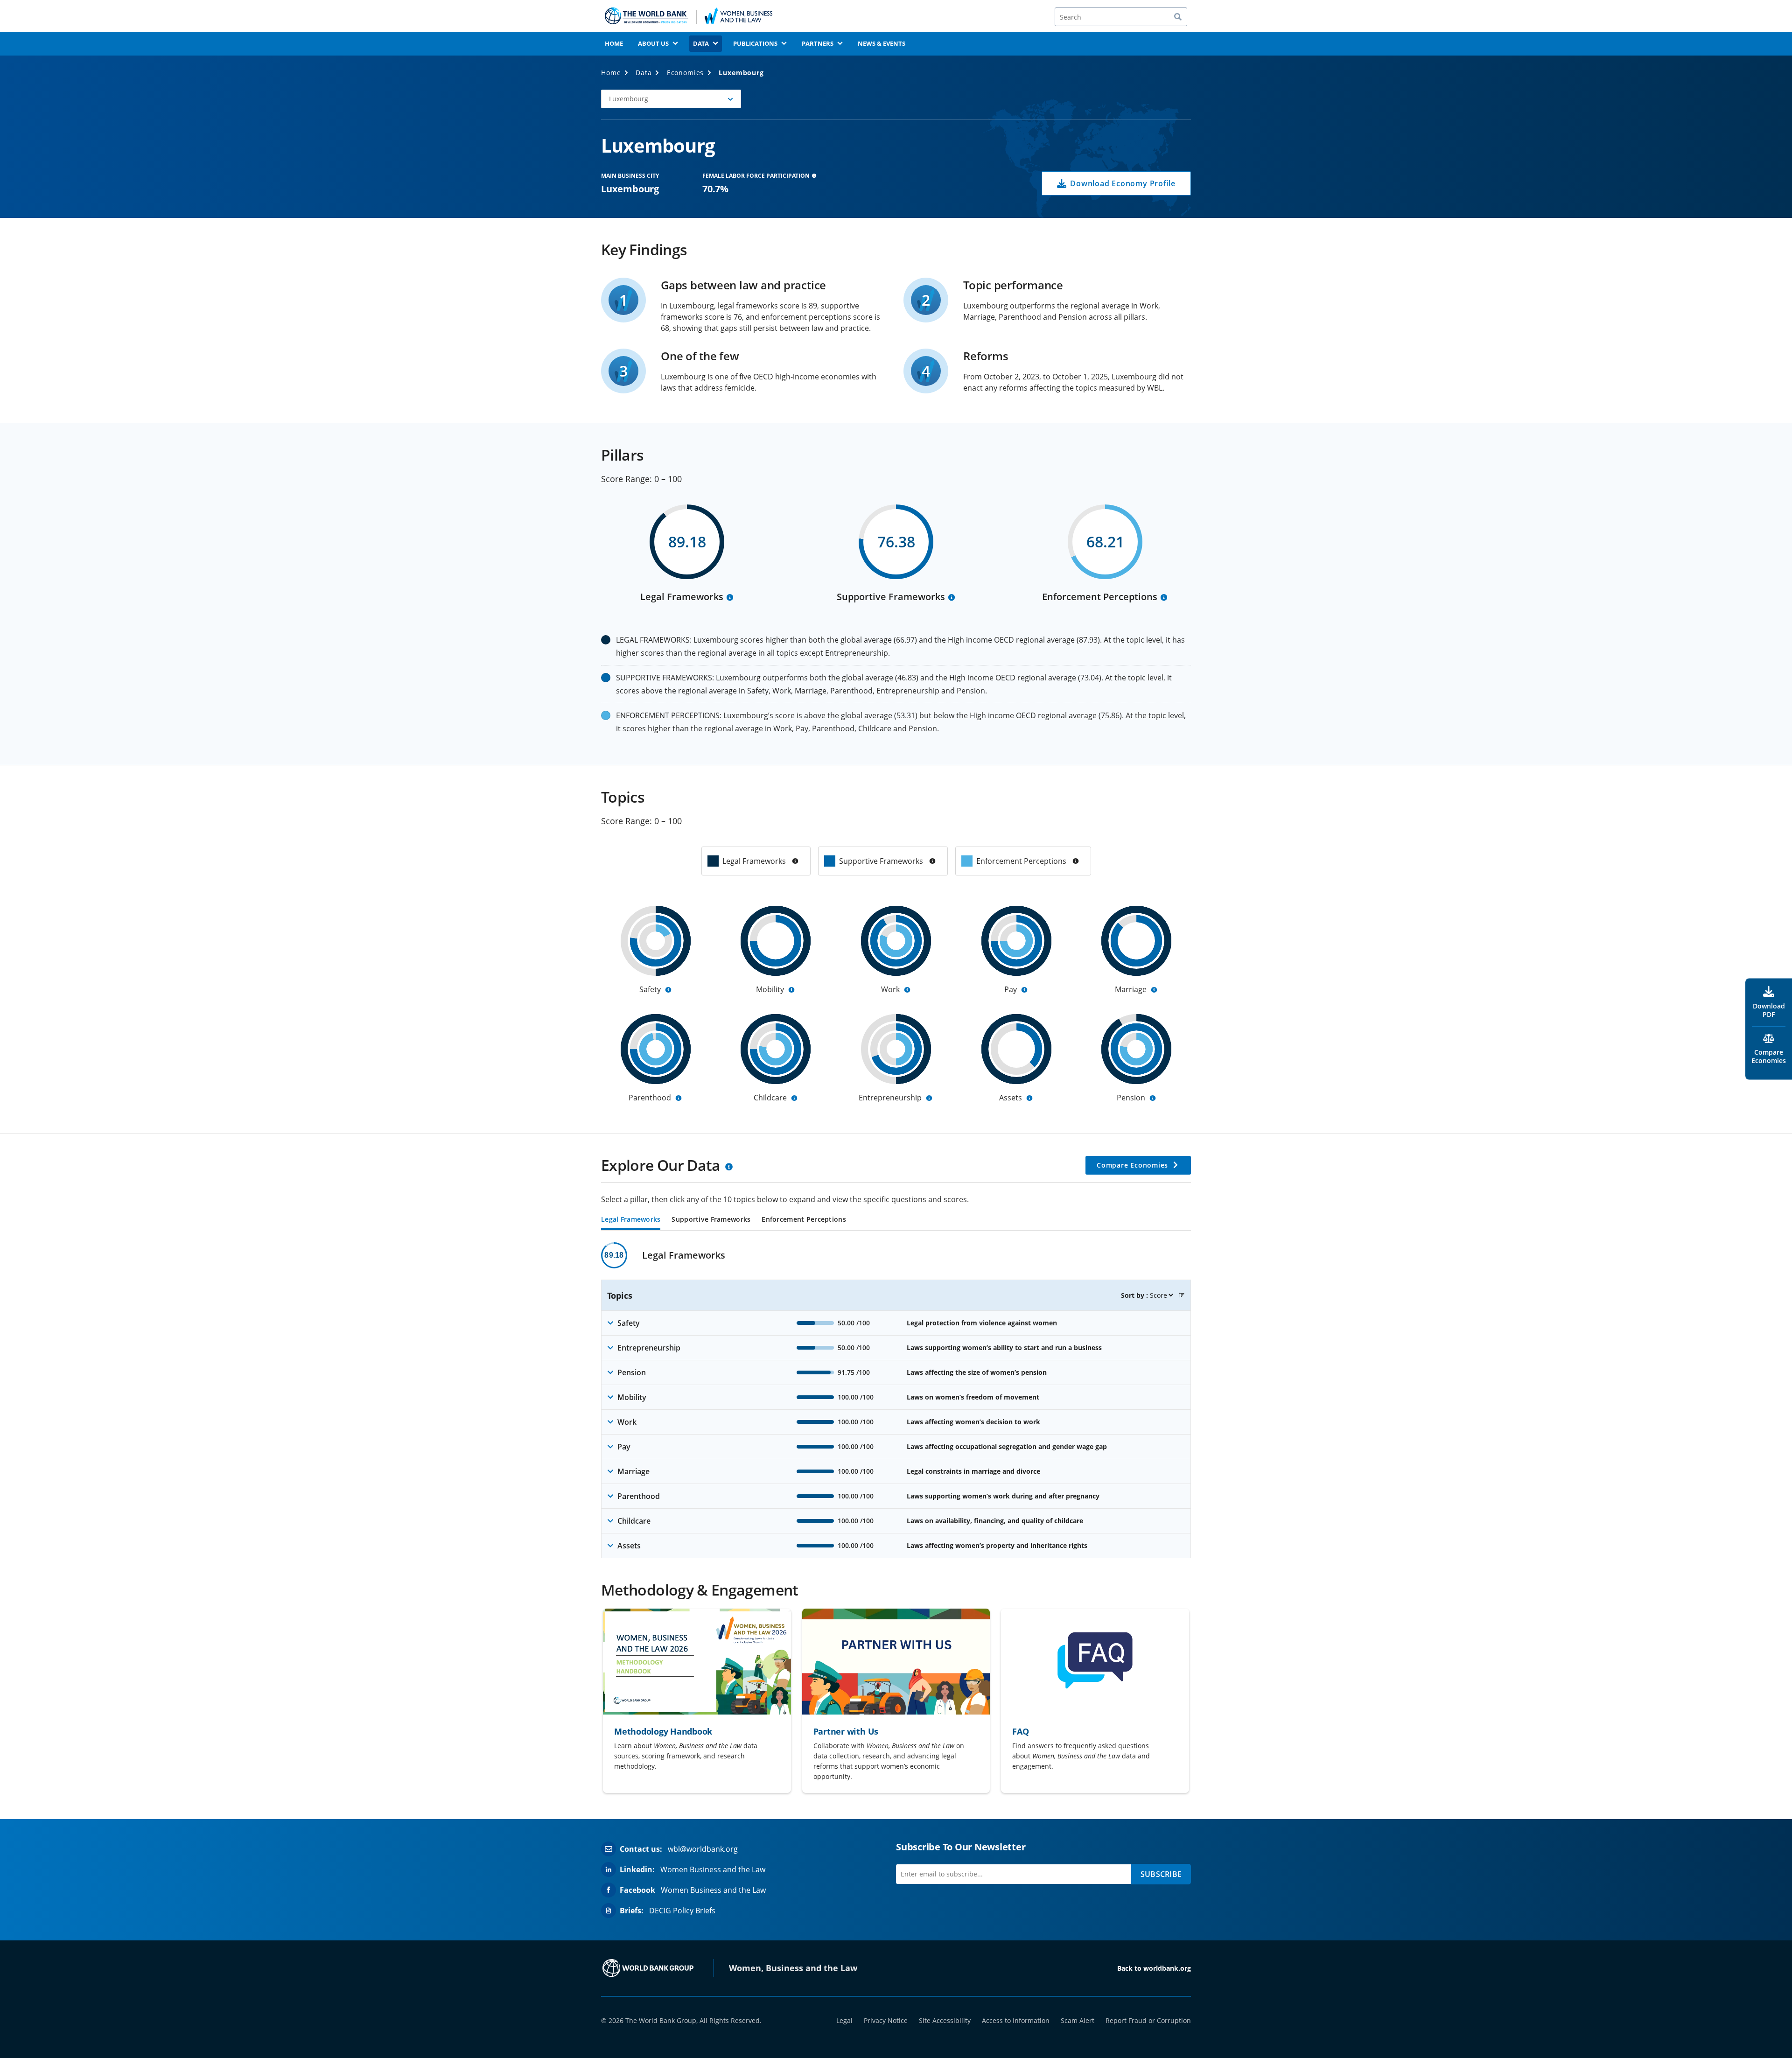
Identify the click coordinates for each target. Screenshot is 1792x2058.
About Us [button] (653, 43)
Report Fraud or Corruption (1148, 2020)
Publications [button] (755, 43)
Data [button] (701, 43)
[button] (671, 99)
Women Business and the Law (713, 1869)
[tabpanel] (896, 1400)
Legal (844, 2020)
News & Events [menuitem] (882, 43)
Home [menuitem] (614, 43)
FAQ (1020, 1731)
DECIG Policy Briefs (682, 1911)
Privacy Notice (886, 2020)
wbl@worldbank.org (703, 1849)
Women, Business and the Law (793, 1968)
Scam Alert (1078, 2020)
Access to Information (1016, 2020)
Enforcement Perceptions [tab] (804, 1220)
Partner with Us (846, 1731)
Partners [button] (818, 43)
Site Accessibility (945, 2020)
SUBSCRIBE (1161, 1874)
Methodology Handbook (663, 1731)
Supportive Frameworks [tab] (711, 1220)
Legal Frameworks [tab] (631, 1220)
